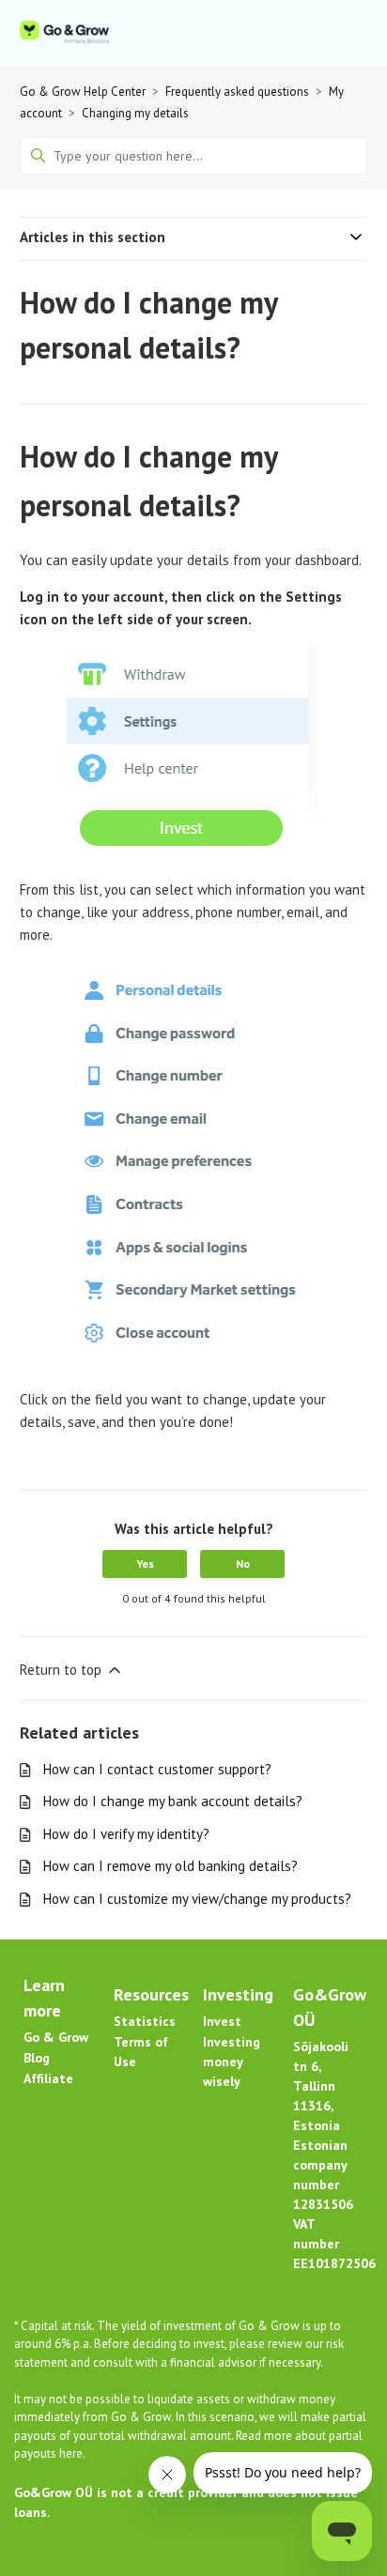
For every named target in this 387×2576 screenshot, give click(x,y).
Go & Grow (56, 2037)
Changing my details (135, 113)
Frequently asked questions (237, 92)
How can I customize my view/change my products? (197, 1899)
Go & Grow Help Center (83, 92)
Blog (37, 2058)
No (243, 1564)
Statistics (145, 2021)
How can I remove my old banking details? (170, 1866)
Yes (145, 1564)
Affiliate (48, 2078)
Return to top (62, 1670)
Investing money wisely (232, 2062)
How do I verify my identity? (126, 1834)
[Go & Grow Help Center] (64, 33)
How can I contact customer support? (157, 1769)
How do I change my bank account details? (173, 1801)
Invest (222, 2021)
